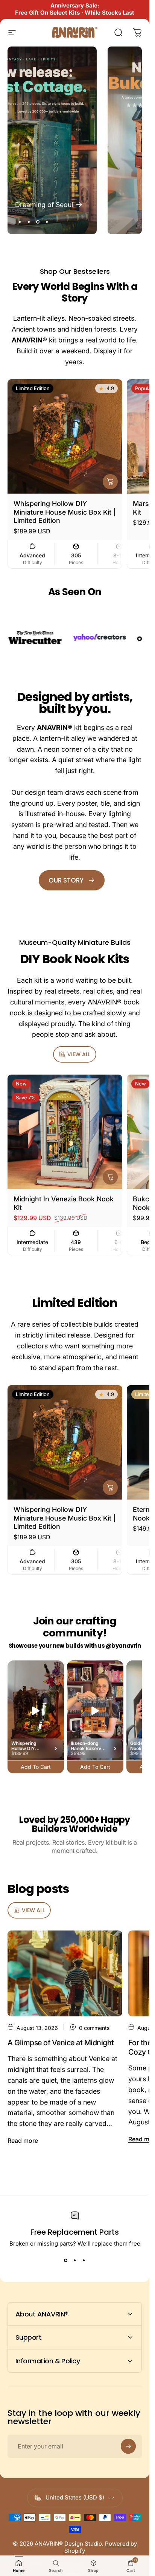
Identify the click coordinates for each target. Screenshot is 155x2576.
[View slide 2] (75, 2261)
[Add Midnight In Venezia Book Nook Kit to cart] (110, 1177)
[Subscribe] (128, 2446)
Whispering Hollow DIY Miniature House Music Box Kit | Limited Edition (65, 512)
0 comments (94, 2028)
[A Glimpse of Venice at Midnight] (65, 1973)
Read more (23, 2141)
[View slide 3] (84, 2261)
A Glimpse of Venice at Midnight (61, 2043)
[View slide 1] (66, 2261)
